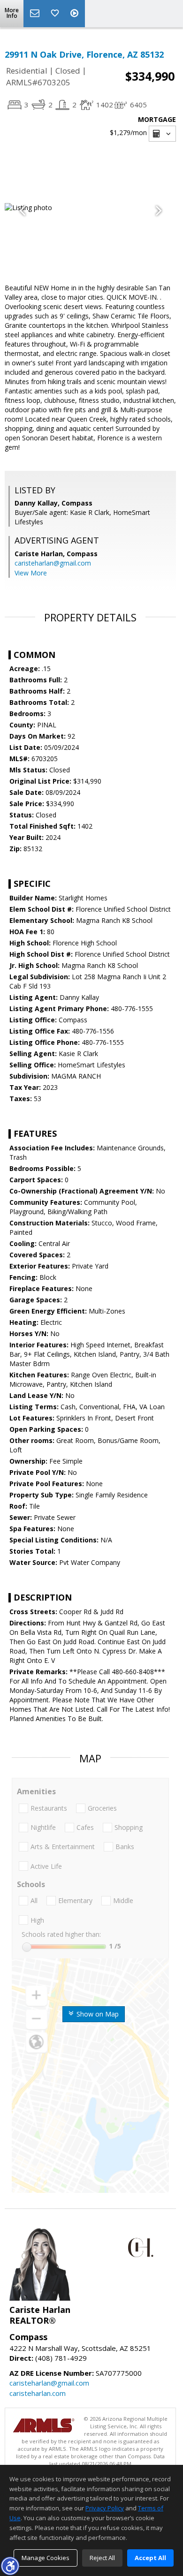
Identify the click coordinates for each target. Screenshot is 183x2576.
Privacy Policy (105, 2508)
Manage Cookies (46, 2558)
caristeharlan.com (38, 2393)
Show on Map (97, 2014)
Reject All (102, 2558)
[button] (10, 2566)
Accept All (150, 2558)
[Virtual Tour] (76, 14)
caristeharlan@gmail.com (53, 563)
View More (31, 573)
